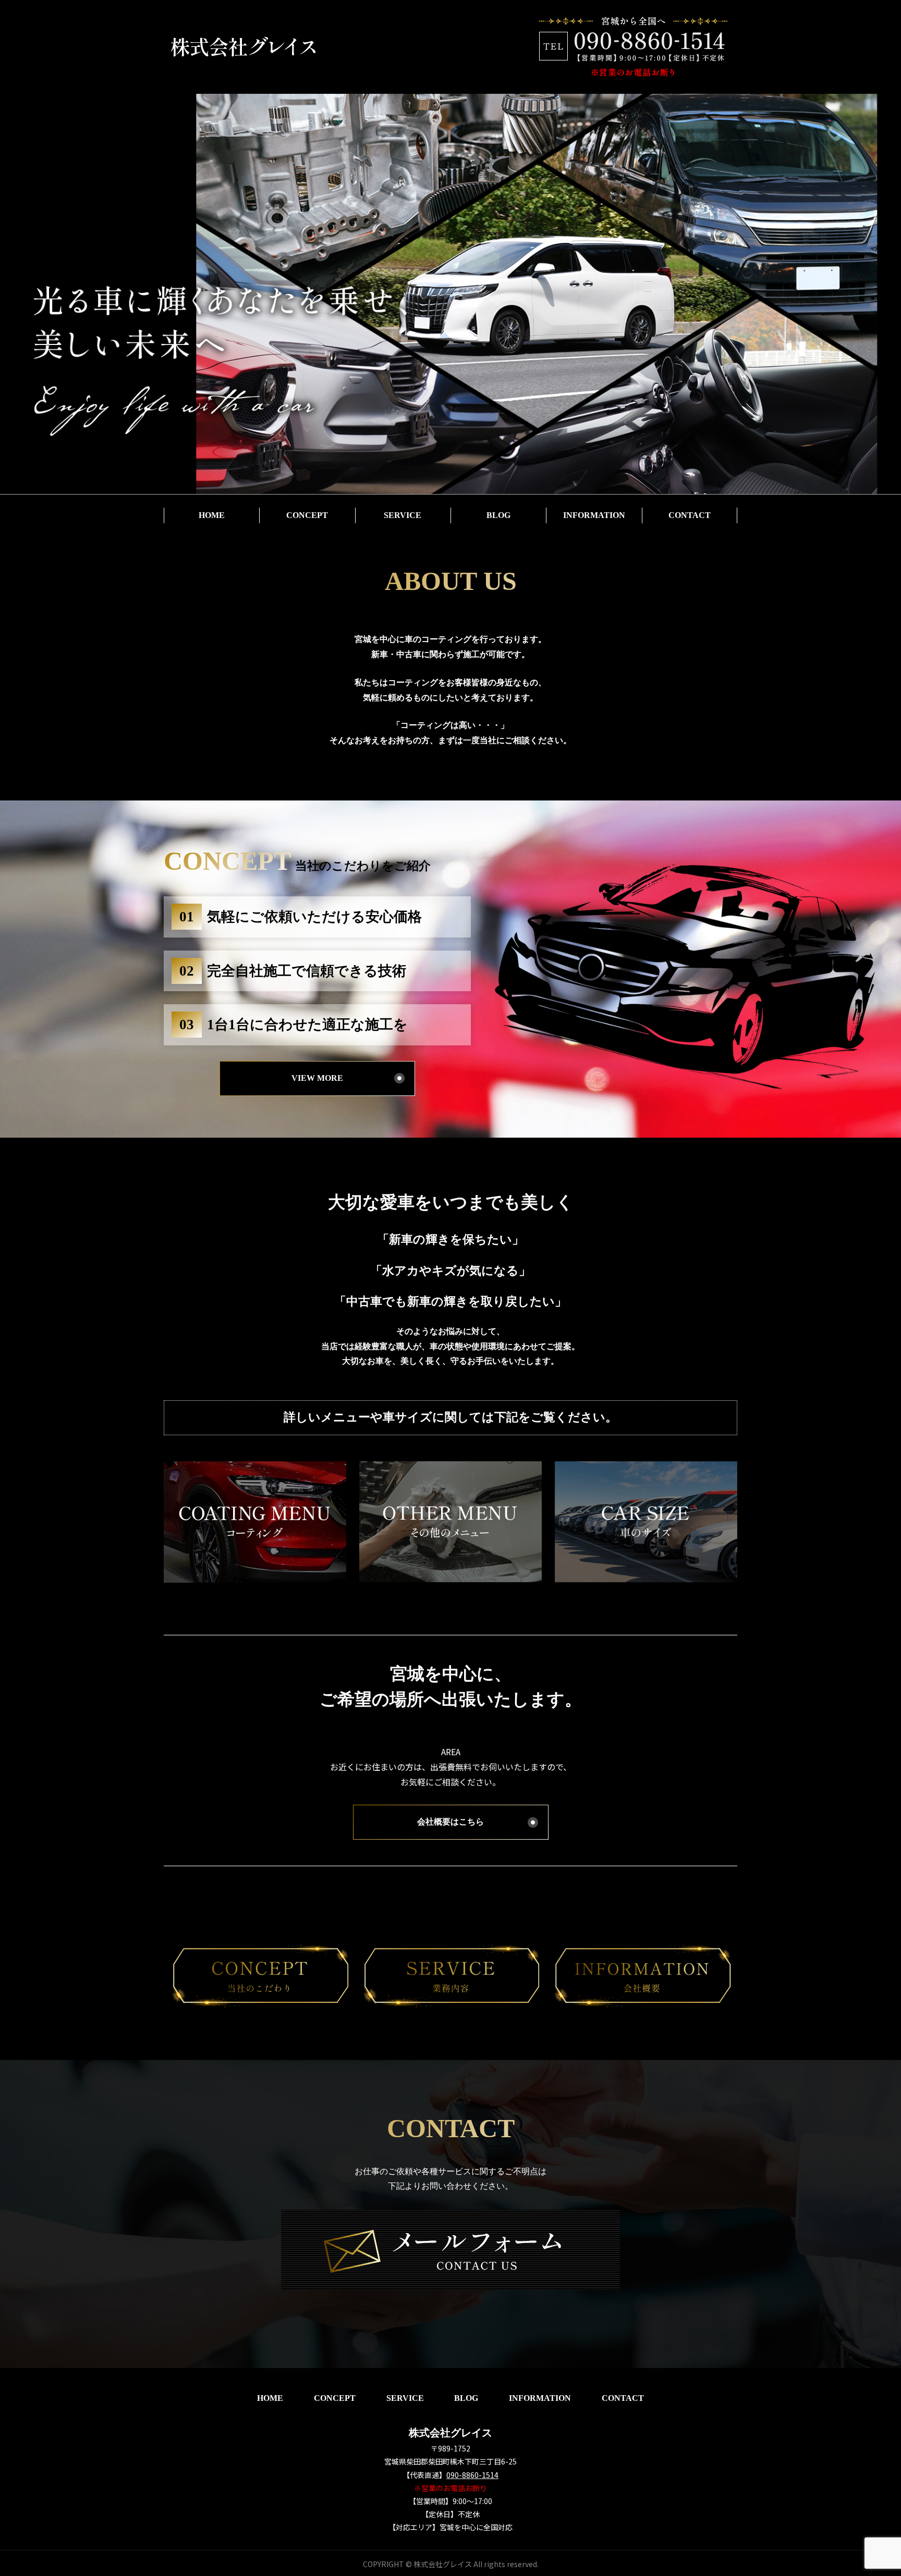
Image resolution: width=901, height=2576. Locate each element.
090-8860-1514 (472, 2475)
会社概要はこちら (451, 1822)
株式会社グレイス (451, 2433)
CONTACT (690, 515)
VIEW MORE (317, 1078)
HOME (212, 515)
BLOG (498, 515)
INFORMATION (594, 515)
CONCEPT (307, 515)
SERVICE (403, 515)
